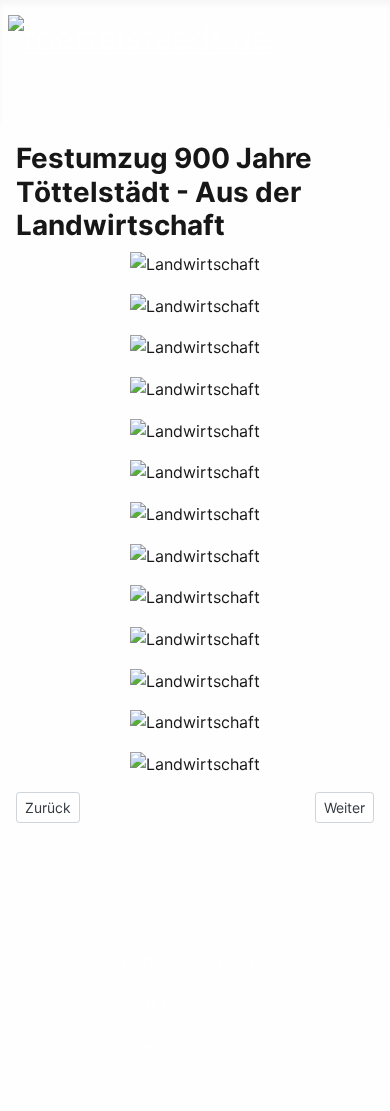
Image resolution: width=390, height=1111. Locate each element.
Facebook (145, 1048)
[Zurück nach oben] (365, 1086)
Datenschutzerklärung (195, 960)
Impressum (149, 916)
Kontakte (140, 1004)
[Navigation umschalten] (21, 105)
